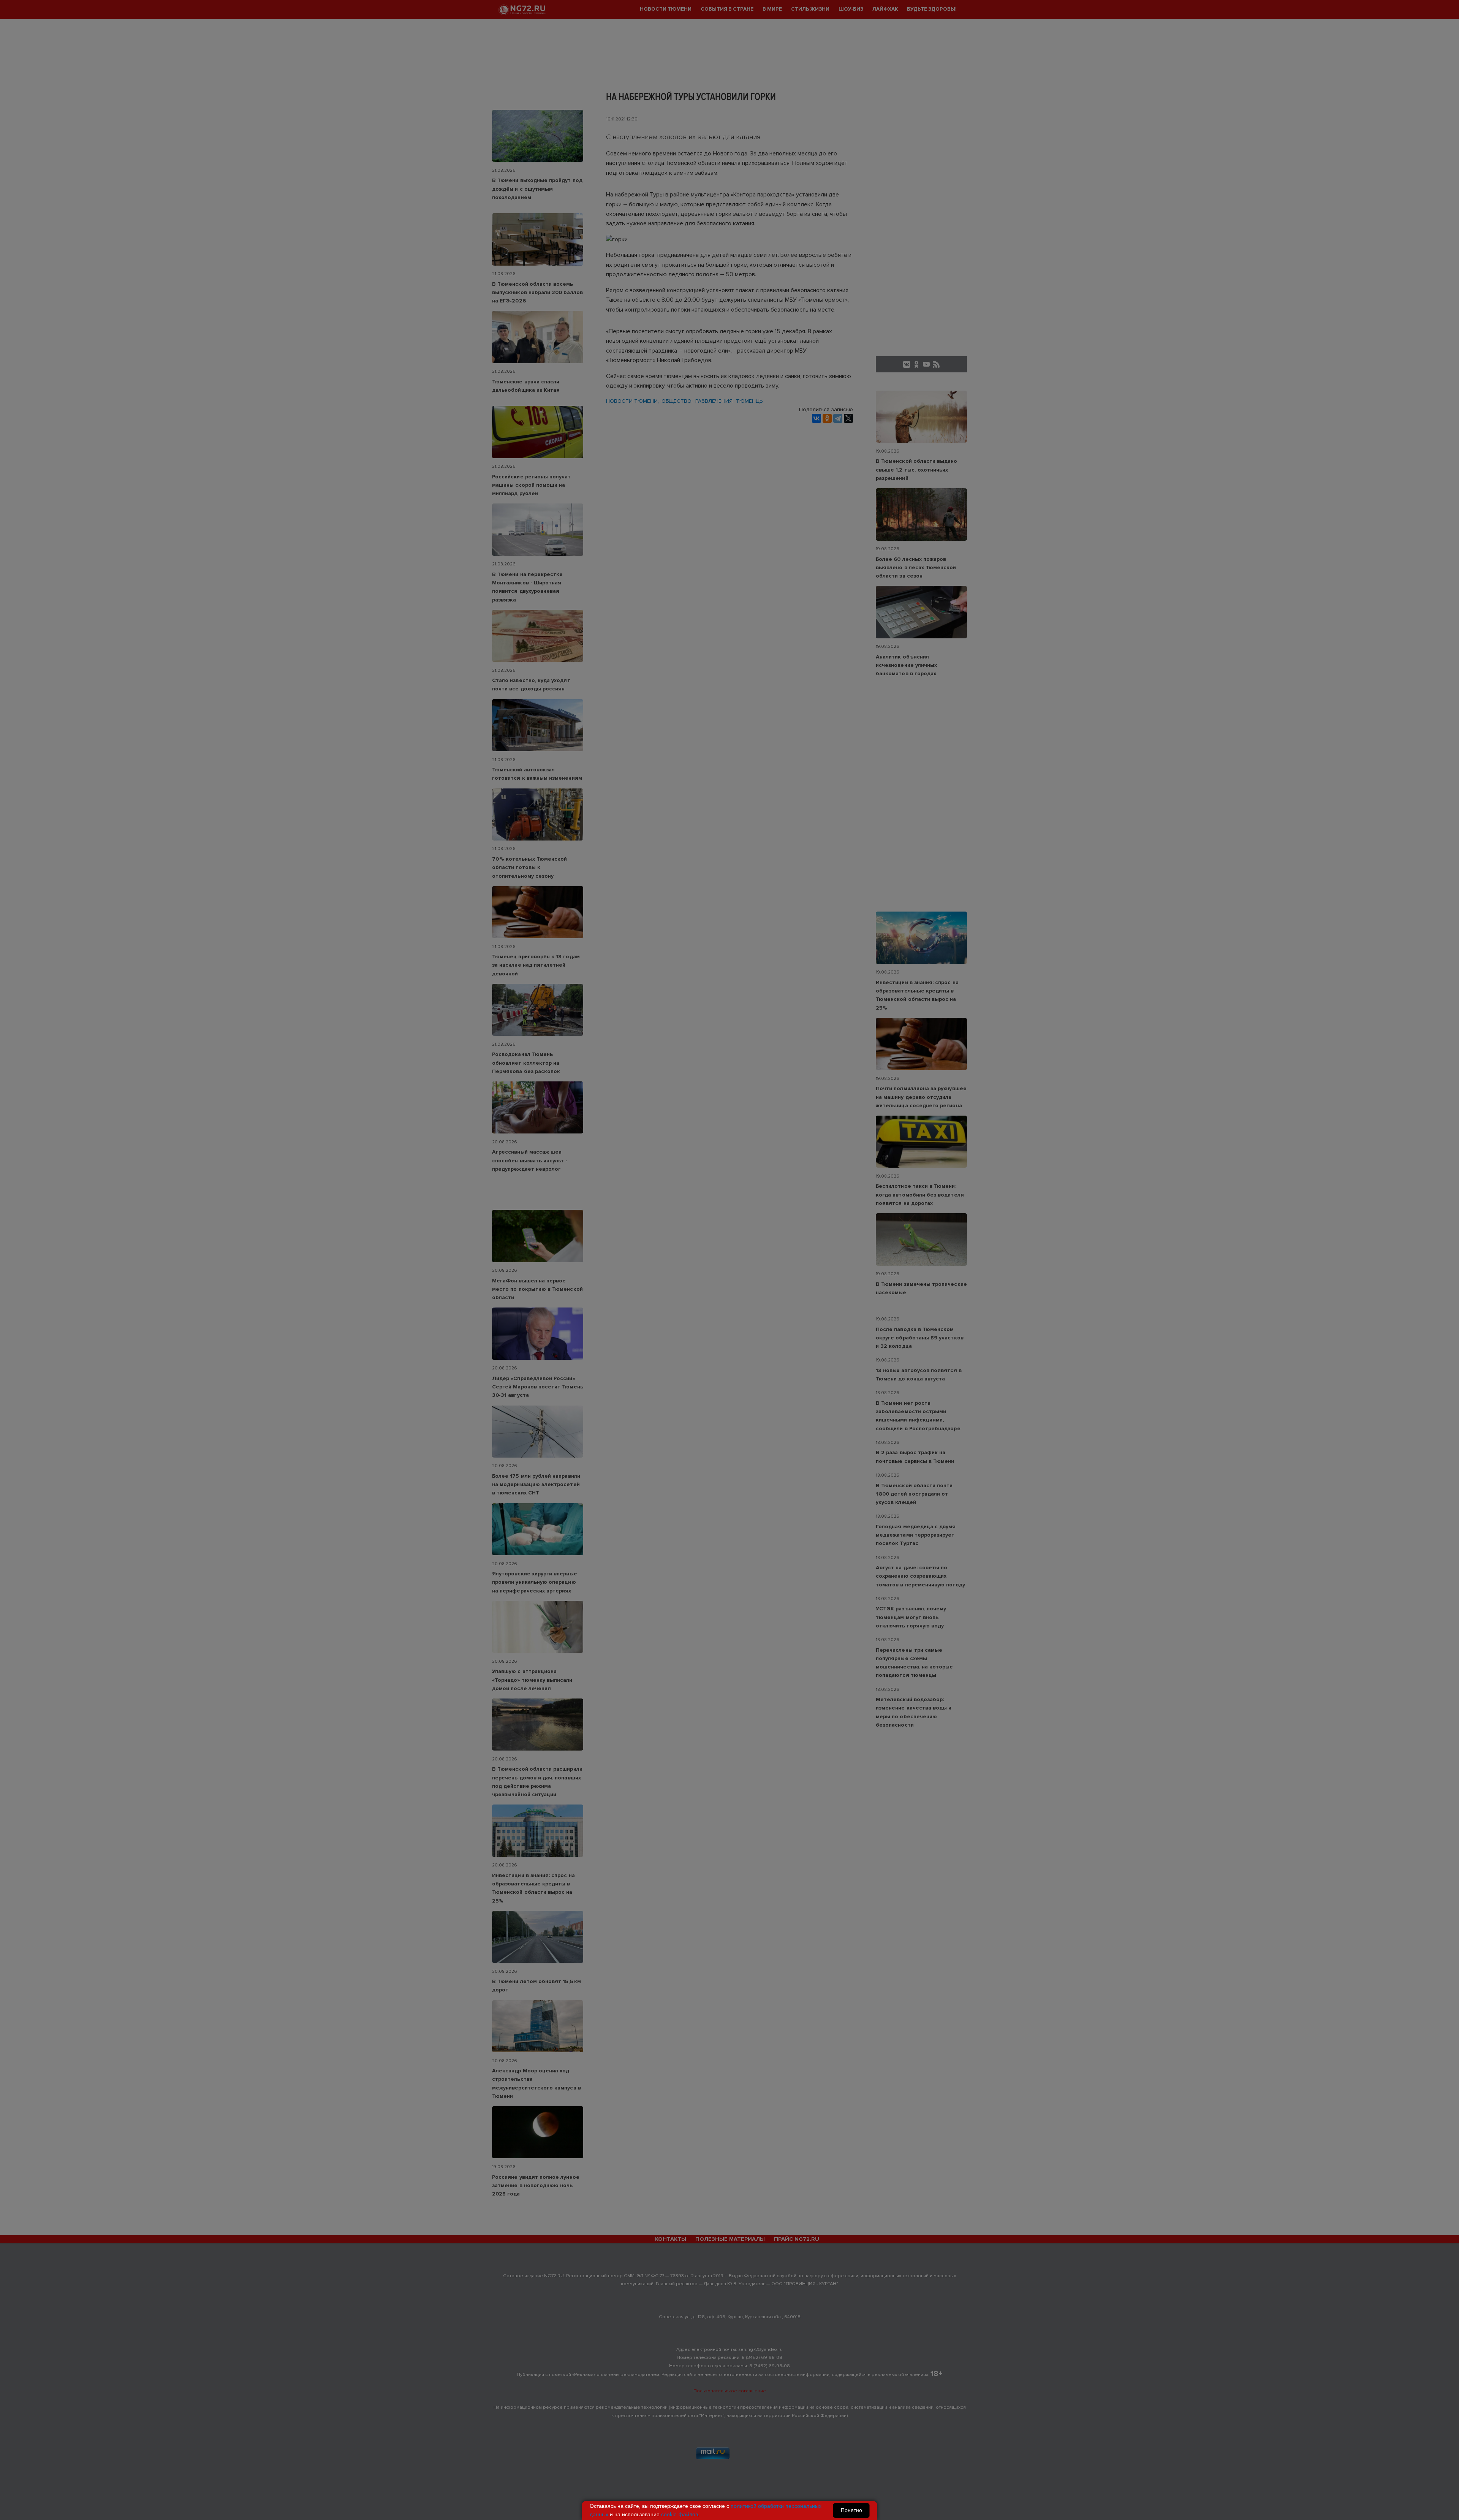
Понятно (851, 2510)
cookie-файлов (680, 2514)
